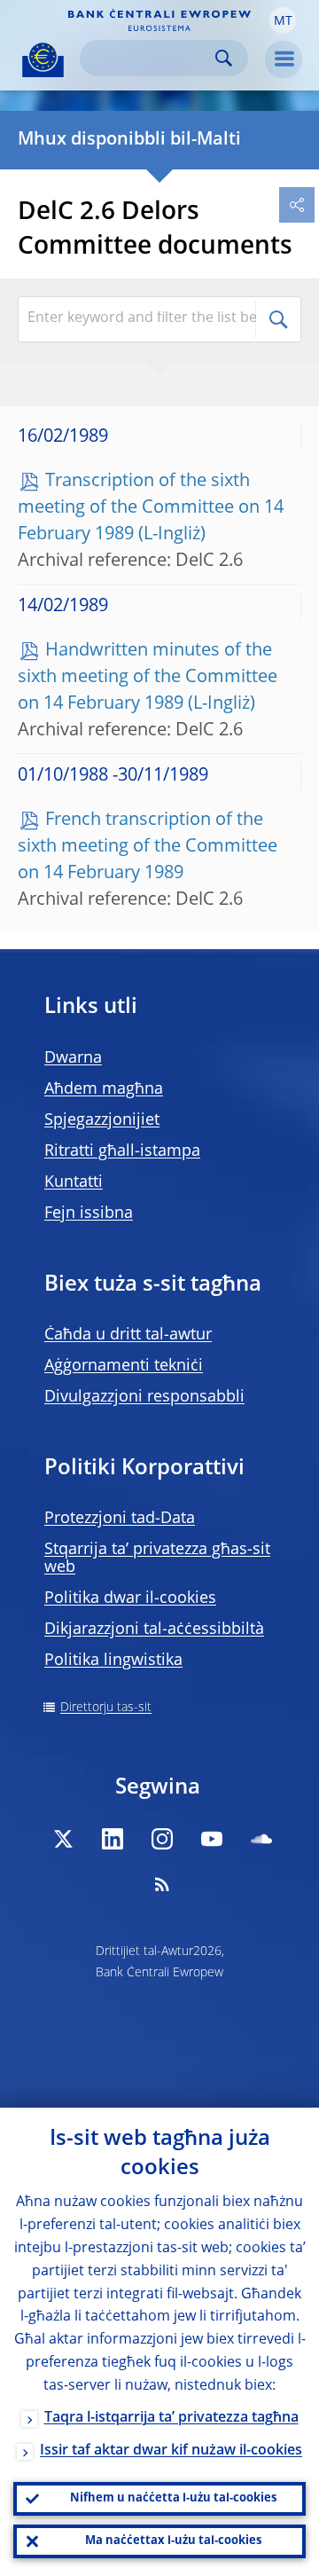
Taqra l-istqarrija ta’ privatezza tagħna (171, 2418)
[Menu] (284, 59)
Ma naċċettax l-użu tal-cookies (173, 2541)
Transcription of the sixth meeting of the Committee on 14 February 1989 (151, 508)
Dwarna (73, 1058)
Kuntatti (74, 1182)
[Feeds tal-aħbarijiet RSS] (162, 1884)
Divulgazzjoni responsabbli (144, 1397)
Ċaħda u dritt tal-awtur (128, 1335)
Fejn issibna (89, 1213)
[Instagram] (162, 1839)
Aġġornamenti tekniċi (124, 1366)
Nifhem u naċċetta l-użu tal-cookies (173, 2498)
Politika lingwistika (113, 1661)
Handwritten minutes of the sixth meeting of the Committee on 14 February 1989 (148, 678)
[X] (63, 1839)
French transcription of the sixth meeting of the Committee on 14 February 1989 (148, 847)
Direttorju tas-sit (106, 1708)
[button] (283, 20)
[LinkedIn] (113, 1839)
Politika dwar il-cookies (130, 1598)
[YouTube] (212, 1839)
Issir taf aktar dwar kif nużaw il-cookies (171, 2451)
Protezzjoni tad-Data (120, 1519)
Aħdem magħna (104, 1089)
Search (224, 58)
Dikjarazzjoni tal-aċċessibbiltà (154, 1630)
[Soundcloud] (261, 1839)
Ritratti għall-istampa (122, 1151)
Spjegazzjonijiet (102, 1120)
